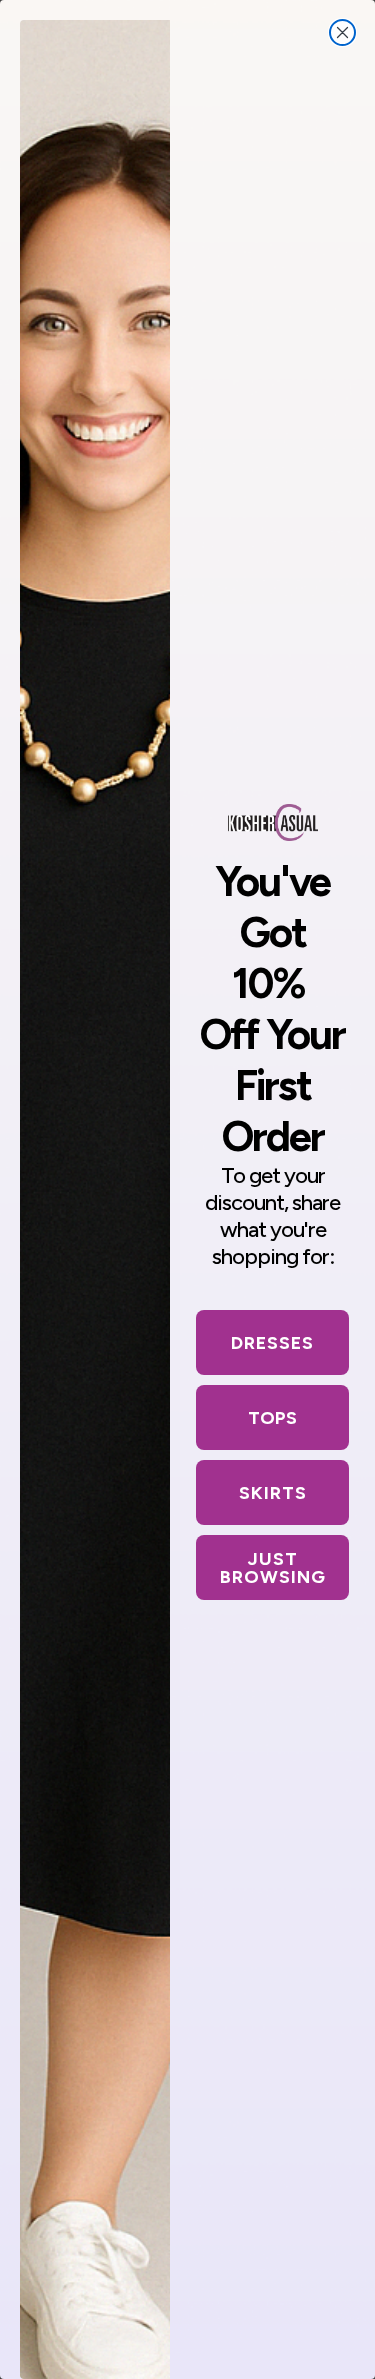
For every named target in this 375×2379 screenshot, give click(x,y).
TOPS (272, 1418)
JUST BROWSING (273, 1568)
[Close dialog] (342, 32)
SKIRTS (273, 1493)
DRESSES (272, 1343)
